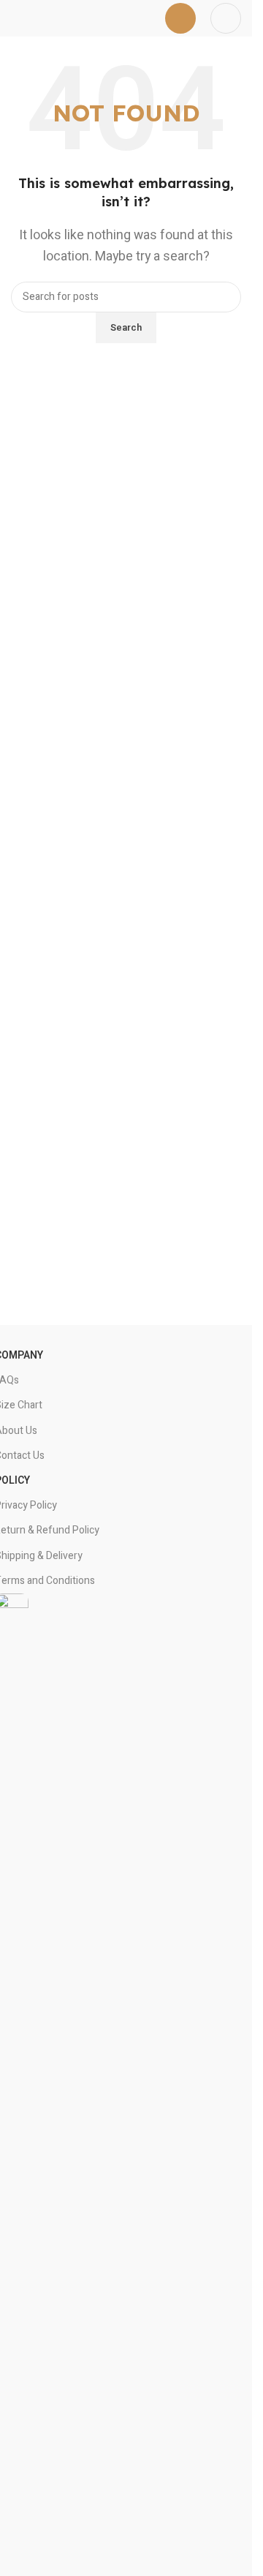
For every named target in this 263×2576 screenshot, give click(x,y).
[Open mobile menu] (180, 18)
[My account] (226, 18)
